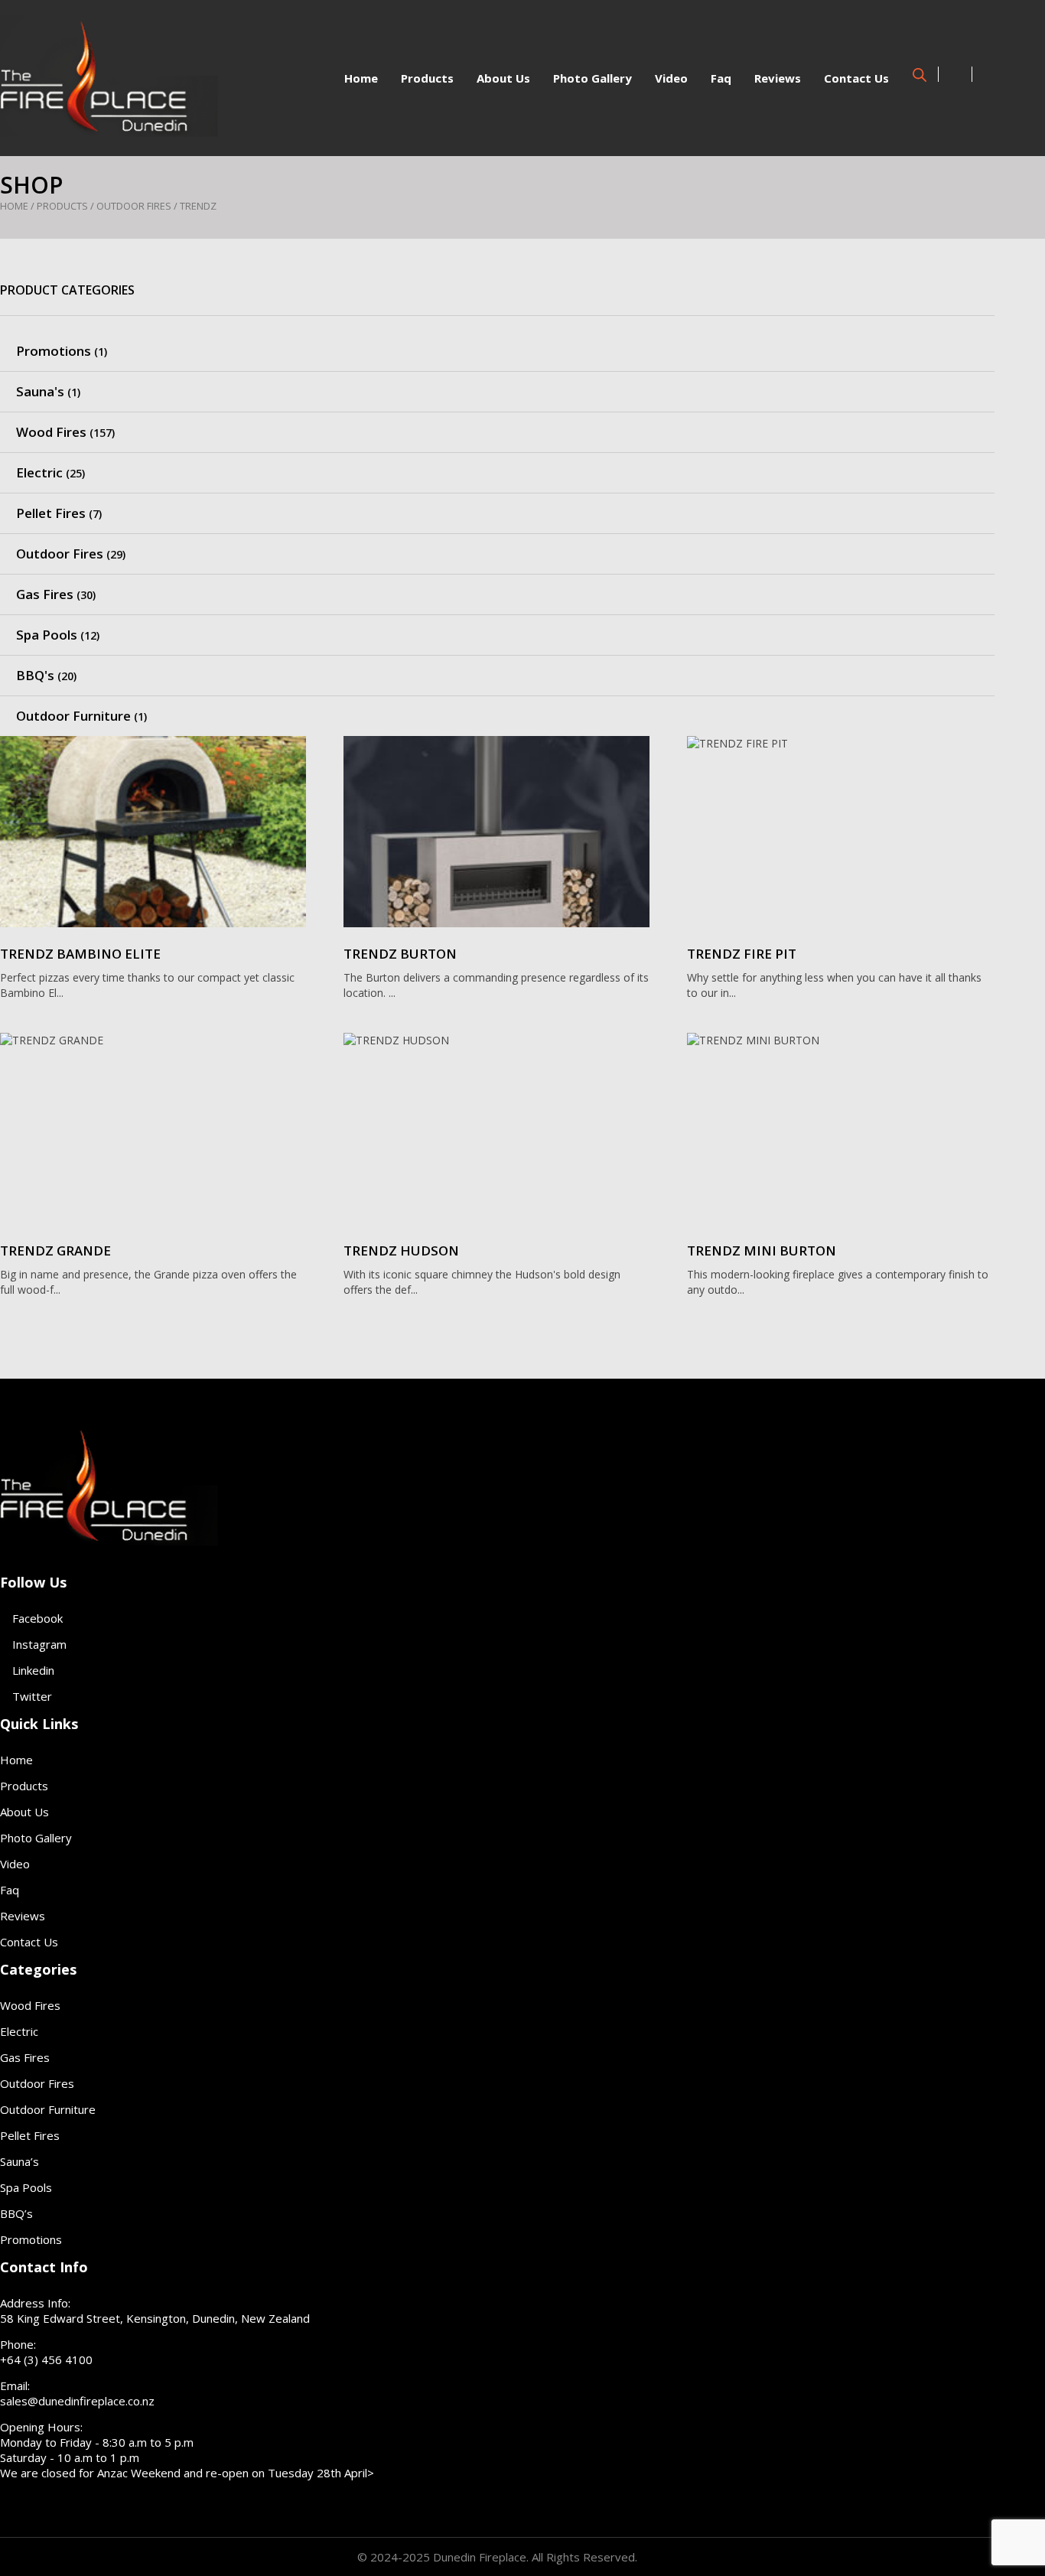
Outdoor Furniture (73, 716)
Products (427, 78)
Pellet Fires (51, 513)
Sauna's (40, 391)
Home (361, 78)
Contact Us (856, 78)
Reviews (778, 78)
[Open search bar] (920, 73)
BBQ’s (16, 2213)
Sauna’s (20, 2161)
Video (671, 78)
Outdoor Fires (134, 206)
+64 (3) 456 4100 (46, 2359)
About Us (503, 78)
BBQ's (35, 675)
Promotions (54, 351)
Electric (39, 472)
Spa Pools (47, 635)
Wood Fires (51, 432)
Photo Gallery (592, 78)
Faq (721, 78)
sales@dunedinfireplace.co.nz (77, 2401)
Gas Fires (45, 594)
